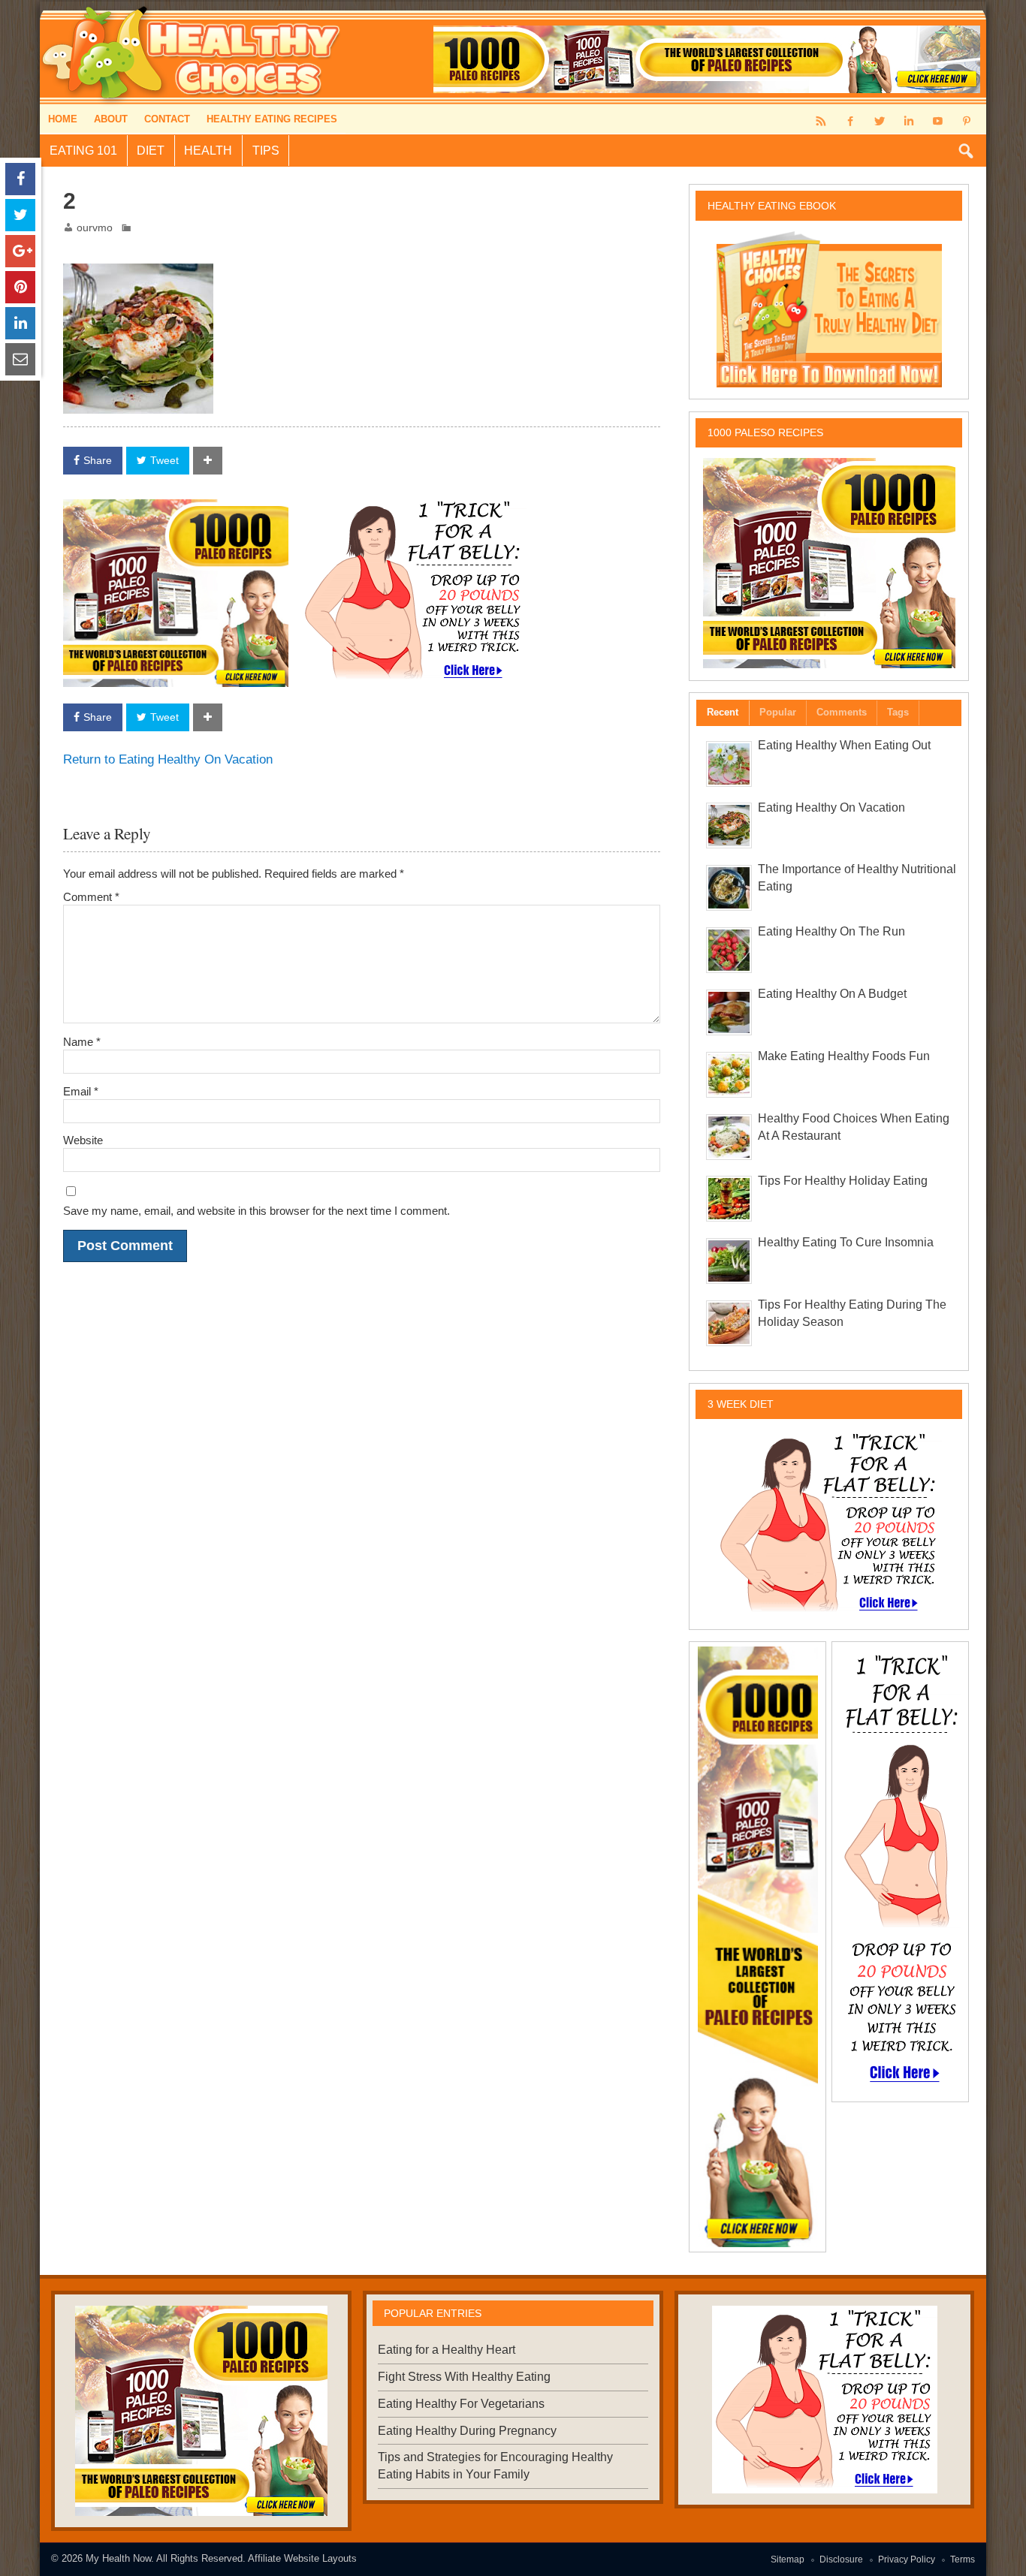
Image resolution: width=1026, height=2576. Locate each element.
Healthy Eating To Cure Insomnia (846, 1242)
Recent (723, 712)
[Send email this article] (20, 359)
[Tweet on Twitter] (20, 215)
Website (83, 1140)
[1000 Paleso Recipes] (176, 510)
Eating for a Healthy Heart (447, 2350)
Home (63, 119)
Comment (91, 897)
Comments (842, 712)
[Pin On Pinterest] (20, 287)
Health (208, 151)
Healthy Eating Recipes (272, 119)
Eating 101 (83, 151)
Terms (963, 2559)
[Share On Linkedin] (20, 323)
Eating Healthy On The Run (831, 931)
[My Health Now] (192, 7)
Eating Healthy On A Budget (832, 994)
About (111, 119)
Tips (266, 151)
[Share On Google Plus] (20, 251)
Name (82, 1042)
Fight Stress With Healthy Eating (464, 2377)
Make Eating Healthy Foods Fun (844, 1056)
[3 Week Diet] (414, 508)
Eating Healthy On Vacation (831, 807)
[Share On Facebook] (20, 179)
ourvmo (95, 228)
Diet (151, 151)
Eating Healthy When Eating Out (844, 745)
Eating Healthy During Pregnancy (467, 2431)
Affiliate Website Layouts (302, 2558)
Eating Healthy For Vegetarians (461, 2404)
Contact (167, 119)
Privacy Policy (907, 2559)
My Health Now (118, 2558)
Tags (898, 712)
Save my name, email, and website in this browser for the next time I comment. (256, 1211)
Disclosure (841, 2559)
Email (81, 1091)
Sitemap (788, 2559)
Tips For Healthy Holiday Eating (843, 1181)
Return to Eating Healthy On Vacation (168, 759)
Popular (778, 712)
